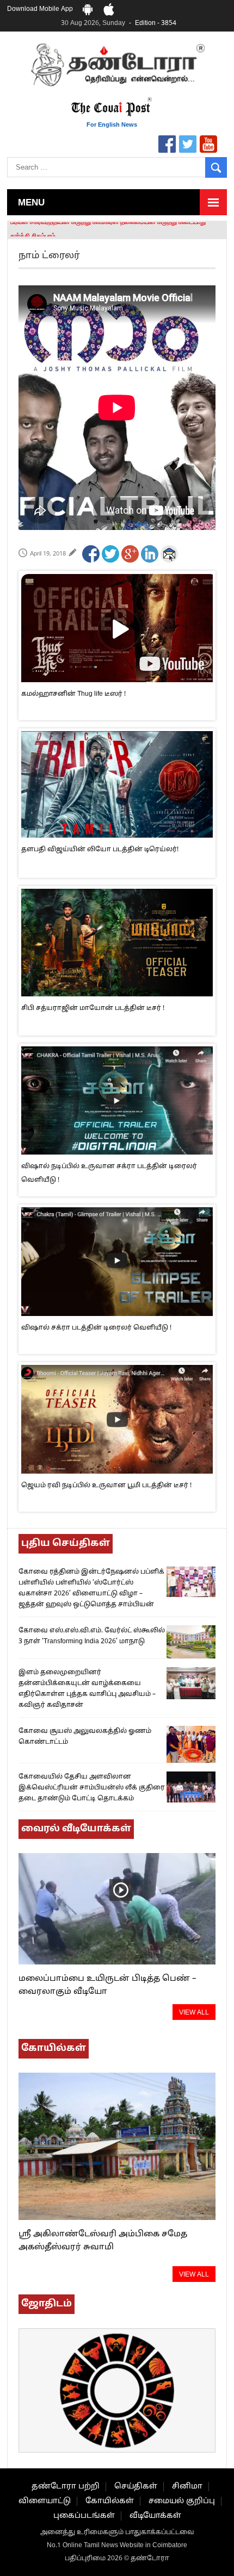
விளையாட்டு (45, 2501)
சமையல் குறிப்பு (182, 2501)
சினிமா (187, 2487)
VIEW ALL (194, 2013)
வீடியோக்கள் (155, 2516)
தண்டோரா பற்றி (66, 2487)
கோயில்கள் (110, 2501)
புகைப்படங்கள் (84, 2516)
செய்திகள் (136, 2487)
